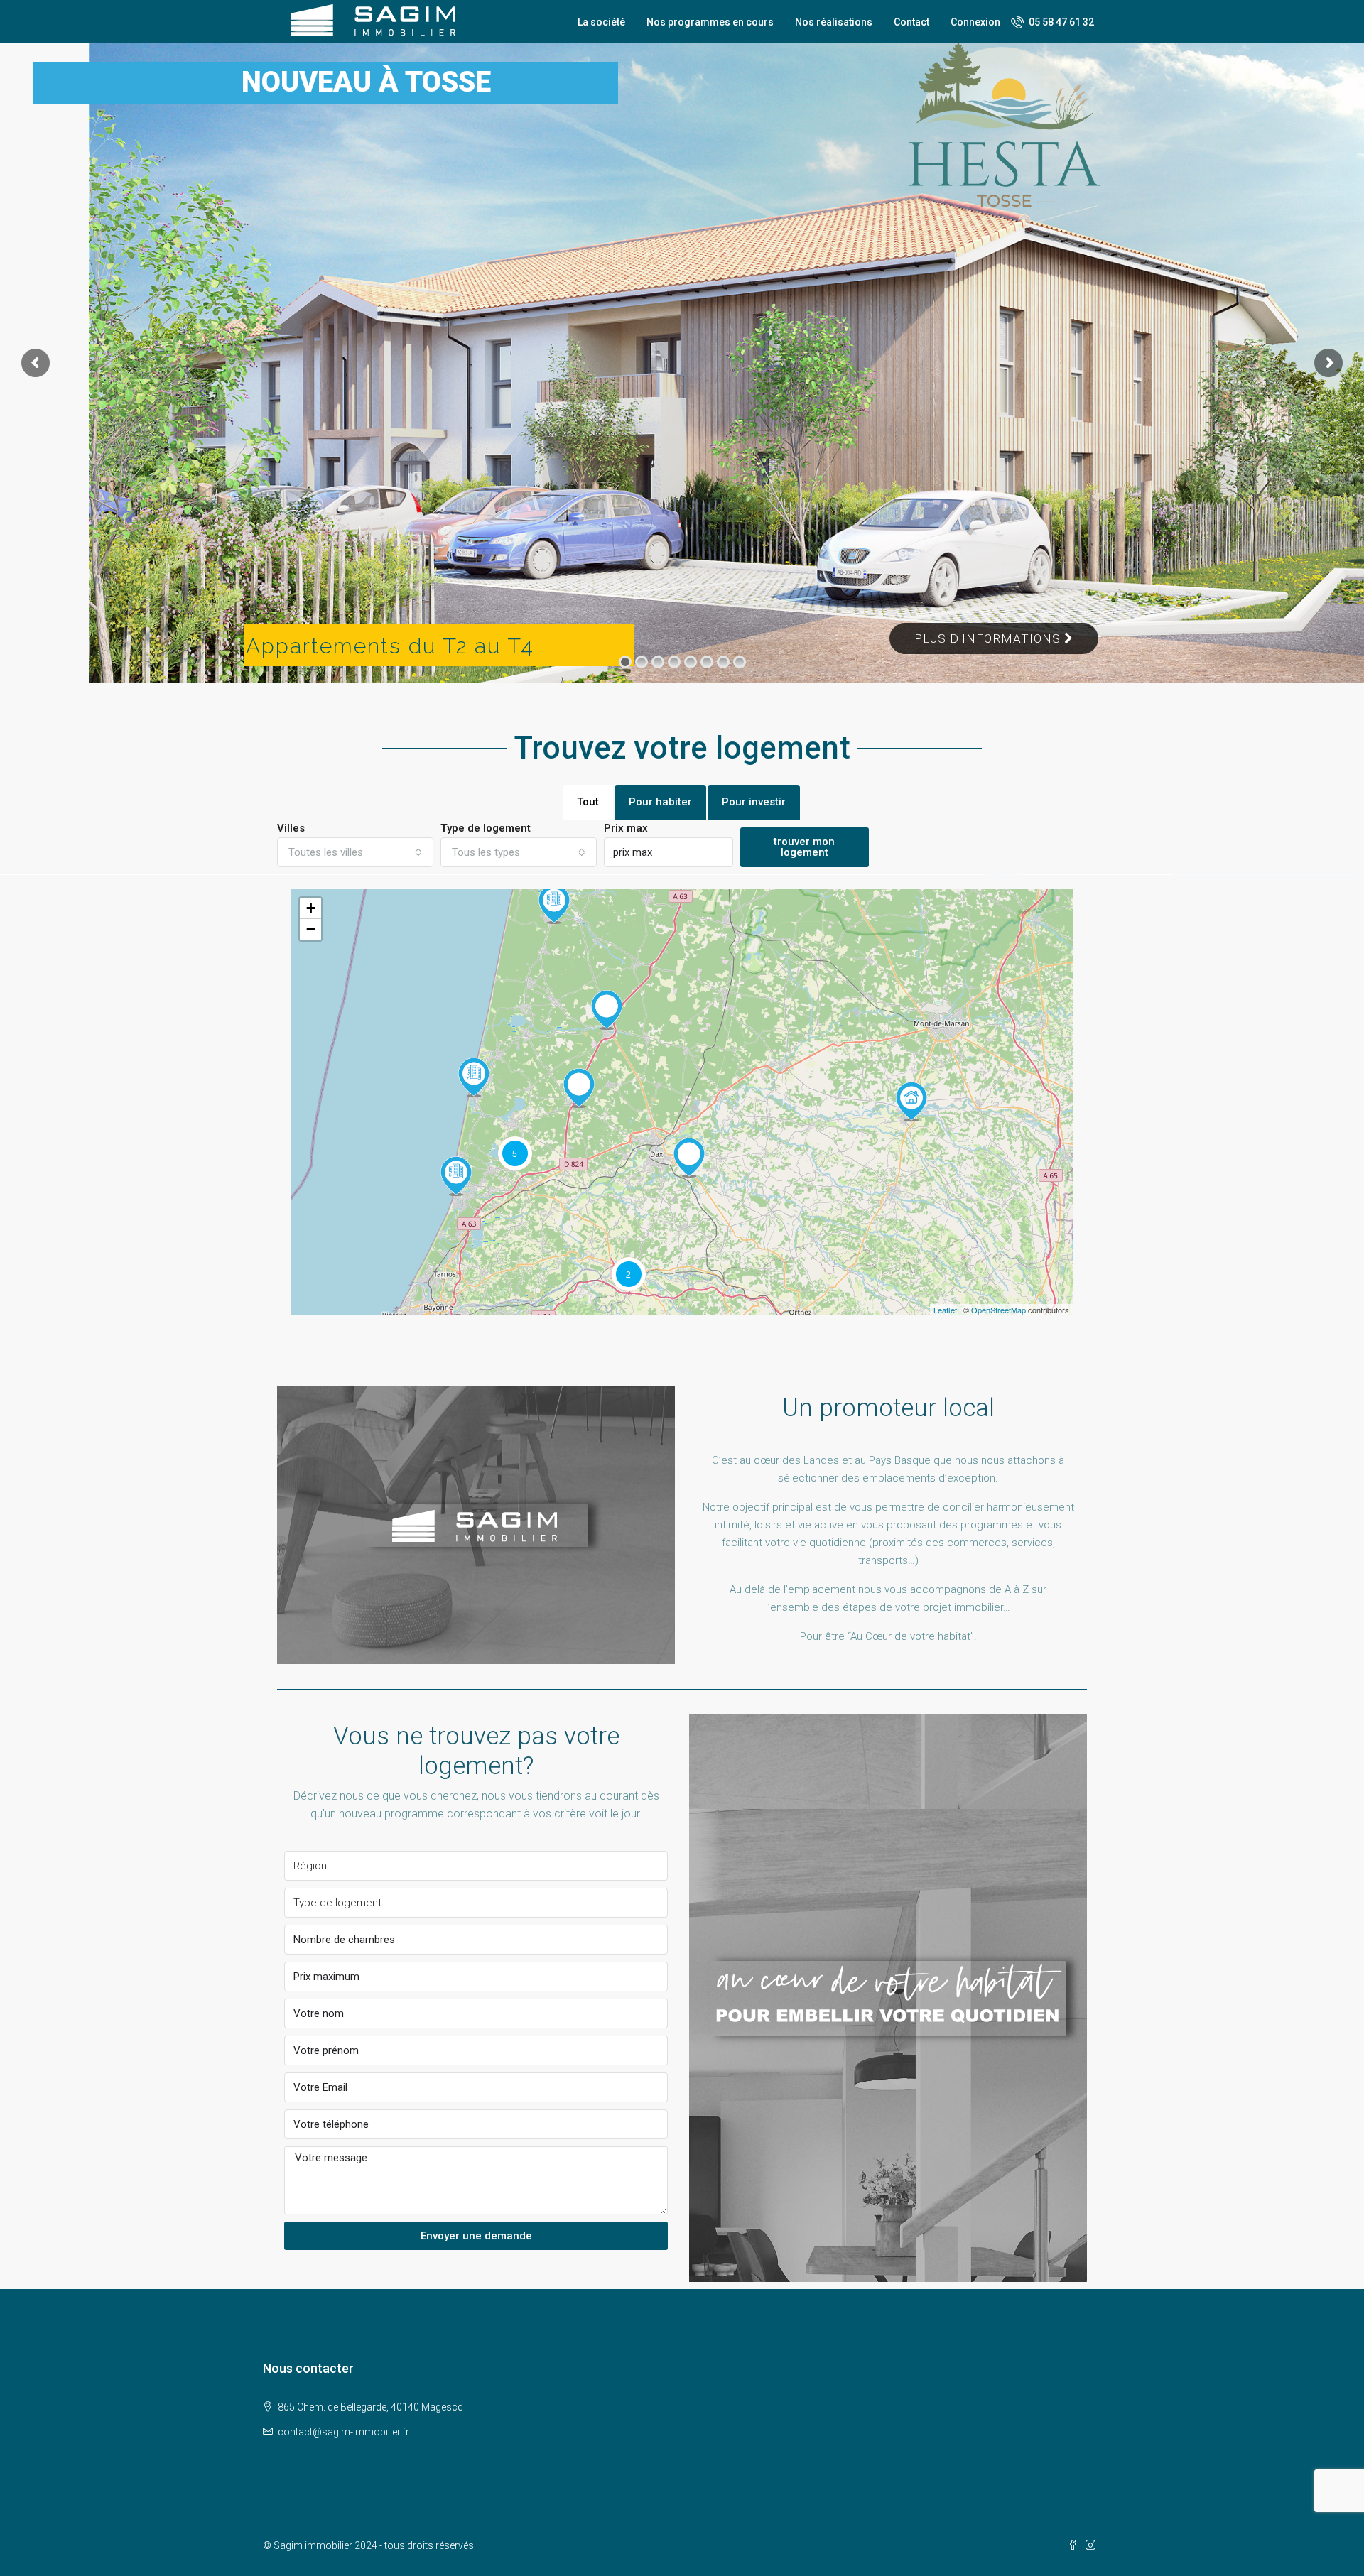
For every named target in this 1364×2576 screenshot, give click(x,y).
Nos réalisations (834, 22)
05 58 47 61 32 (1060, 22)
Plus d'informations (989, 638)
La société (601, 22)
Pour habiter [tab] (660, 802)
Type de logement (486, 828)
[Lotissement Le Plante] (689, 1158)
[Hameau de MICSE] (554, 904)
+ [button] (311, 908)
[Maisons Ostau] (911, 1102)
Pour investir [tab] (754, 802)
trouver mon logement (804, 847)
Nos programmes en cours (710, 22)
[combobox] (355, 852)
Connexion (975, 22)
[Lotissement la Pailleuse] (607, 1010)
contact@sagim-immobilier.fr (343, 2432)
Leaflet (945, 1310)
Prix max (626, 828)
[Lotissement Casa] (579, 1088)
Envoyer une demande (476, 2236)
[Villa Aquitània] (456, 1176)
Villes (291, 828)
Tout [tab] (588, 802)
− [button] (311, 929)
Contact (911, 22)
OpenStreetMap (998, 1310)
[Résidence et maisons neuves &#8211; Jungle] (474, 1077)
